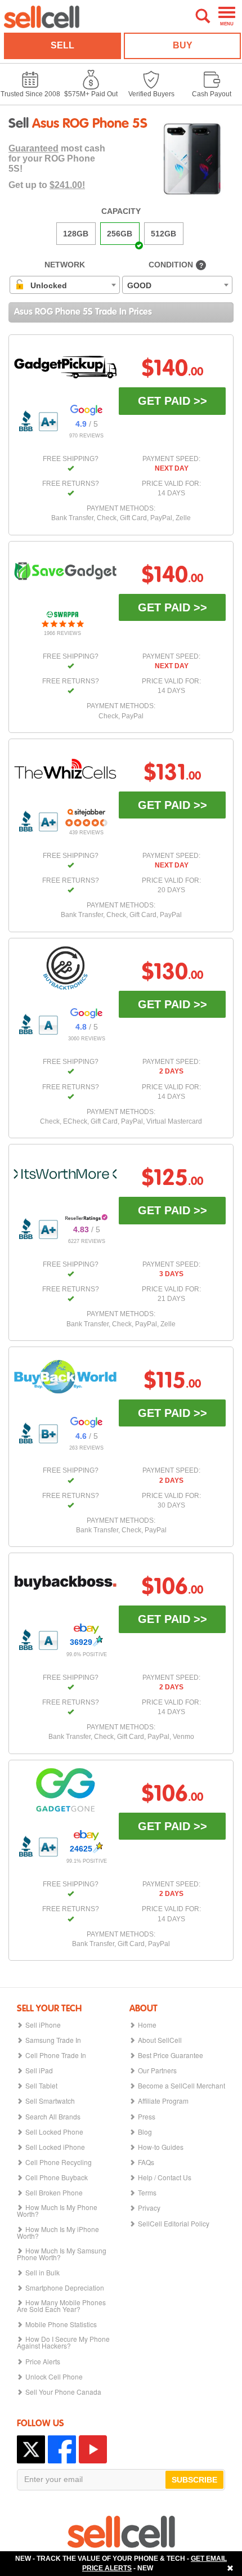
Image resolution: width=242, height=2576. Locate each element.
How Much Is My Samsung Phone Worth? (62, 2254)
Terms (147, 2193)
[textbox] (44, 285)
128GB (76, 234)
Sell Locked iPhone (55, 2147)
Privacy (149, 2208)
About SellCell (160, 2040)
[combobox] (65, 285)
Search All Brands (53, 2117)
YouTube (93, 2449)
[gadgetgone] (65, 1790)
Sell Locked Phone (54, 2132)
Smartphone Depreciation (65, 2288)
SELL (62, 45)
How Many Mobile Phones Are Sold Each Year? (61, 2306)
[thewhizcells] (65, 769)
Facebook (62, 2449)
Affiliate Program (163, 2101)
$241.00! (67, 185)
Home (147, 2025)
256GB (120, 234)
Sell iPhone (43, 2025)
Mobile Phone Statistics (61, 2324)
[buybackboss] (65, 1583)
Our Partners (157, 2070)
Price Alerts (43, 2362)
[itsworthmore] (65, 1174)
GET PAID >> (172, 401)
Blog (145, 2132)
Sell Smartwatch (50, 2101)
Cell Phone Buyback (57, 2177)
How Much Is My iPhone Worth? (58, 2233)
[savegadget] (65, 571)
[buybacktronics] (65, 968)
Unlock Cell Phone (54, 2377)
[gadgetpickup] (65, 365)
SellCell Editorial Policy (174, 2224)
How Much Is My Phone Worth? (57, 2211)
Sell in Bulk (42, 2273)
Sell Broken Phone (54, 2193)
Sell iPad (39, 2070)
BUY (183, 45)
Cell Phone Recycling (59, 2162)
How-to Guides (161, 2147)
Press (147, 2117)
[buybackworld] (65, 1377)
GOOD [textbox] (139, 285)
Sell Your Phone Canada (63, 2392)
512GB (163, 234)
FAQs (146, 2162)
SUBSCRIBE (194, 2480)
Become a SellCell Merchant (181, 2086)
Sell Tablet (41, 2086)
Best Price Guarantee (171, 2055)
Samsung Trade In (53, 2040)
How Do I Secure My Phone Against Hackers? (63, 2342)
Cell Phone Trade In (56, 2055)
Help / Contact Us (165, 2177)
